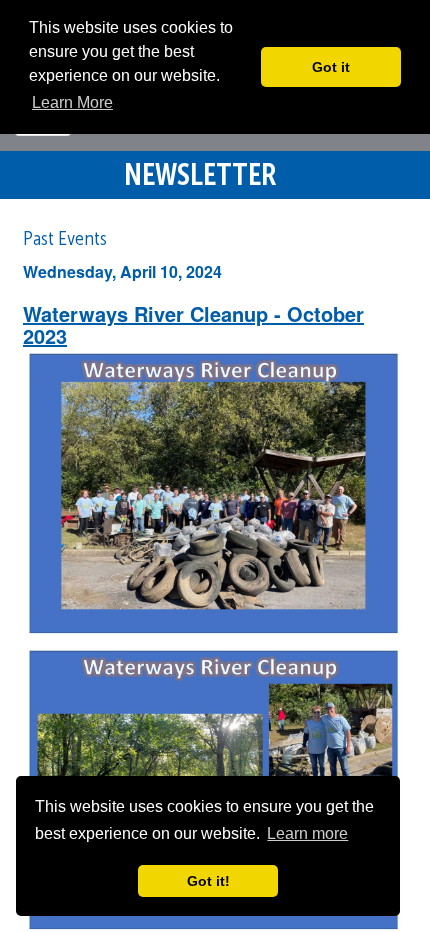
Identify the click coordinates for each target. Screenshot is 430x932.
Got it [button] (331, 67)
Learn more (307, 833)
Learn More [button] (72, 102)
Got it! (208, 881)
